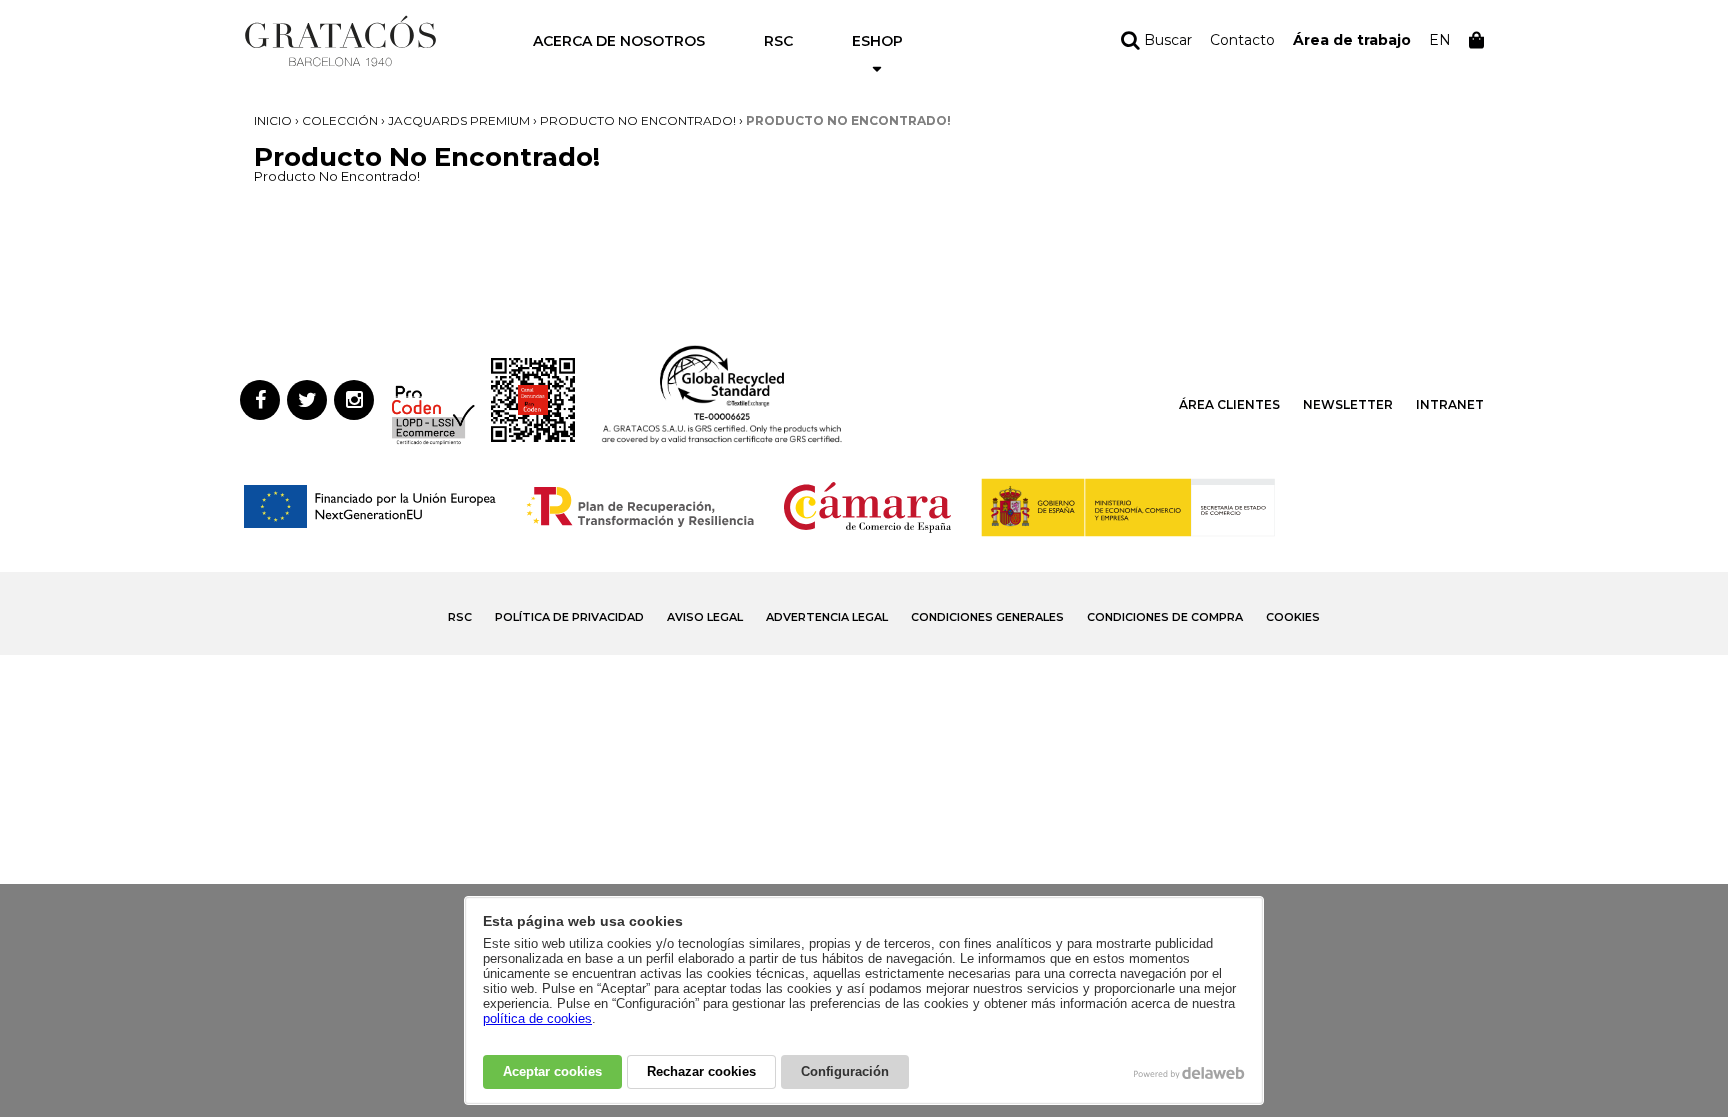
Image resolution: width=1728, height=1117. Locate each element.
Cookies (1293, 617)
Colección (340, 120)
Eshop (877, 41)
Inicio (273, 120)
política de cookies (537, 1018)
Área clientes (1229, 404)
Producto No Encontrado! (638, 120)
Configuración (845, 1071)
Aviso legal (705, 617)
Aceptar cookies (552, 1071)
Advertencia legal (827, 617)
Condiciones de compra (1165, 617)
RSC (778, 41)
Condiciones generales (987, 617)
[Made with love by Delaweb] (1189, 1073)
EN (1440, 40)
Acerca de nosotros (619, 41)
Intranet (1450, 404)
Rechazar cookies (701, 1071)
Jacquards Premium (459, 120)
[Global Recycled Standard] (722, 440)
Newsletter (1348, 404)
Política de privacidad (569, 617)
